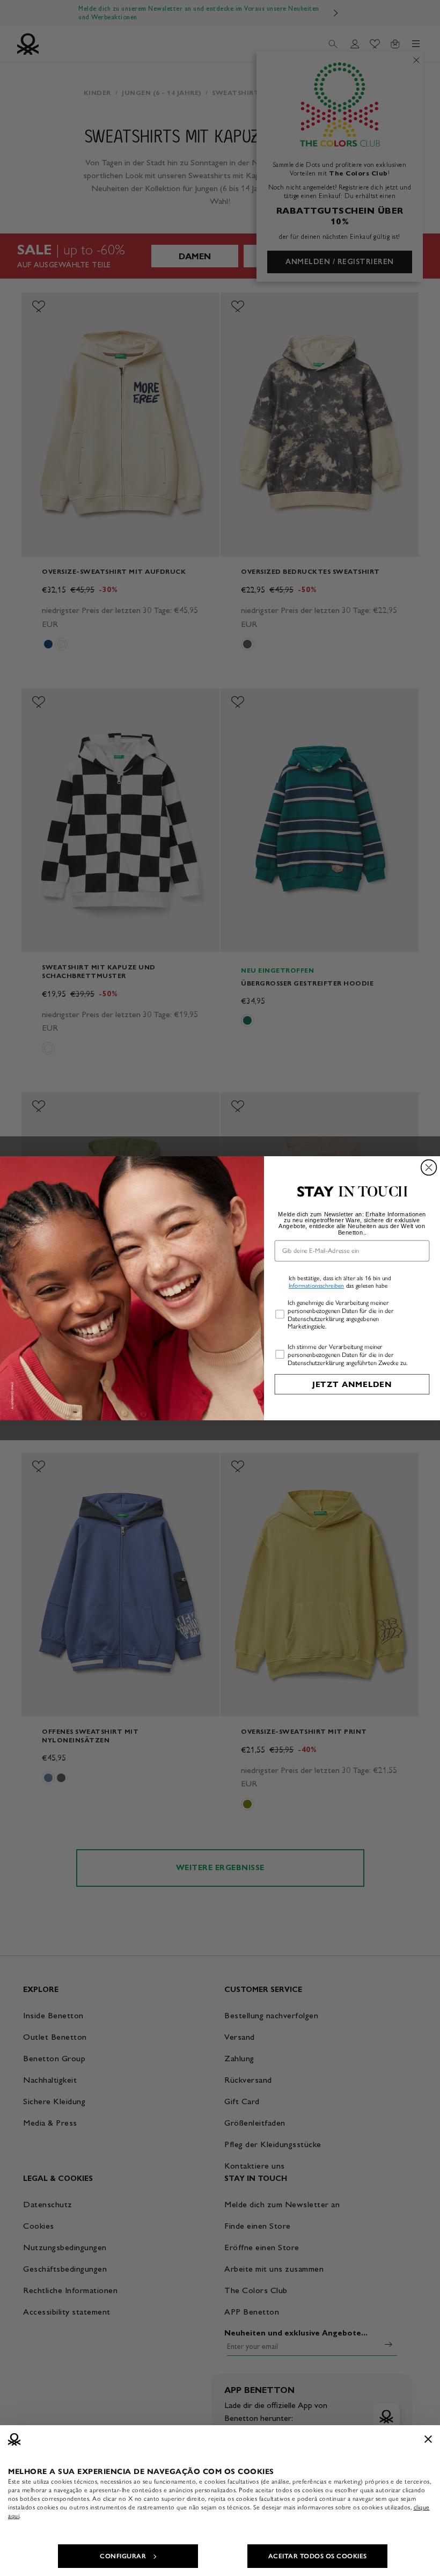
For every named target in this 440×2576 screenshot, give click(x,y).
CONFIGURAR (123, 2556)
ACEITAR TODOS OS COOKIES (318, 2556)
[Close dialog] (429, 1167)
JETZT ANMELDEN (352, 1384)
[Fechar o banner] (428, 2439)
